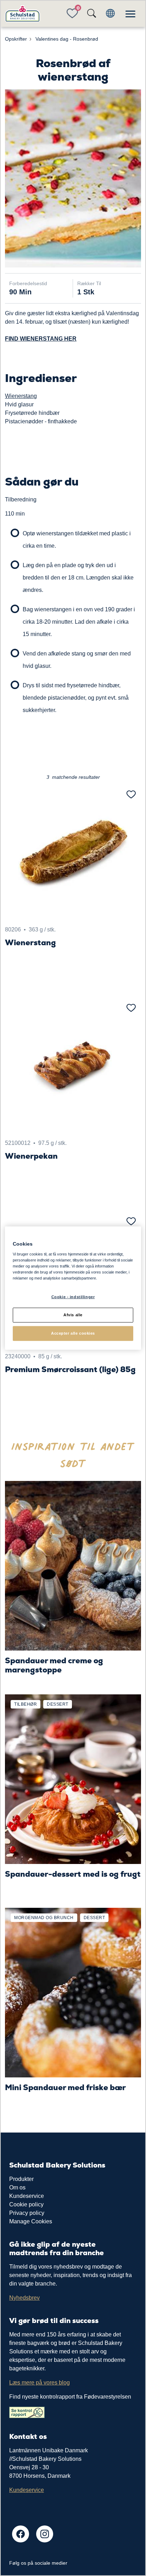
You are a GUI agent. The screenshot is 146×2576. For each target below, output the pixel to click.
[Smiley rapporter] (27, 2412)
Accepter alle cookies (73, 1333)
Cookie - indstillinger (73, 1297)
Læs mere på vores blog (40, 2383)
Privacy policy (27, 2213)
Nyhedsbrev (24, 2298)
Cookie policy (26, 2204)
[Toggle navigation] (130, 14)
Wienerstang (21, 396)
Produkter (21, 2179)
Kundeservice (27, 2196)
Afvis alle (73, 1315)
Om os (17, 2187)
